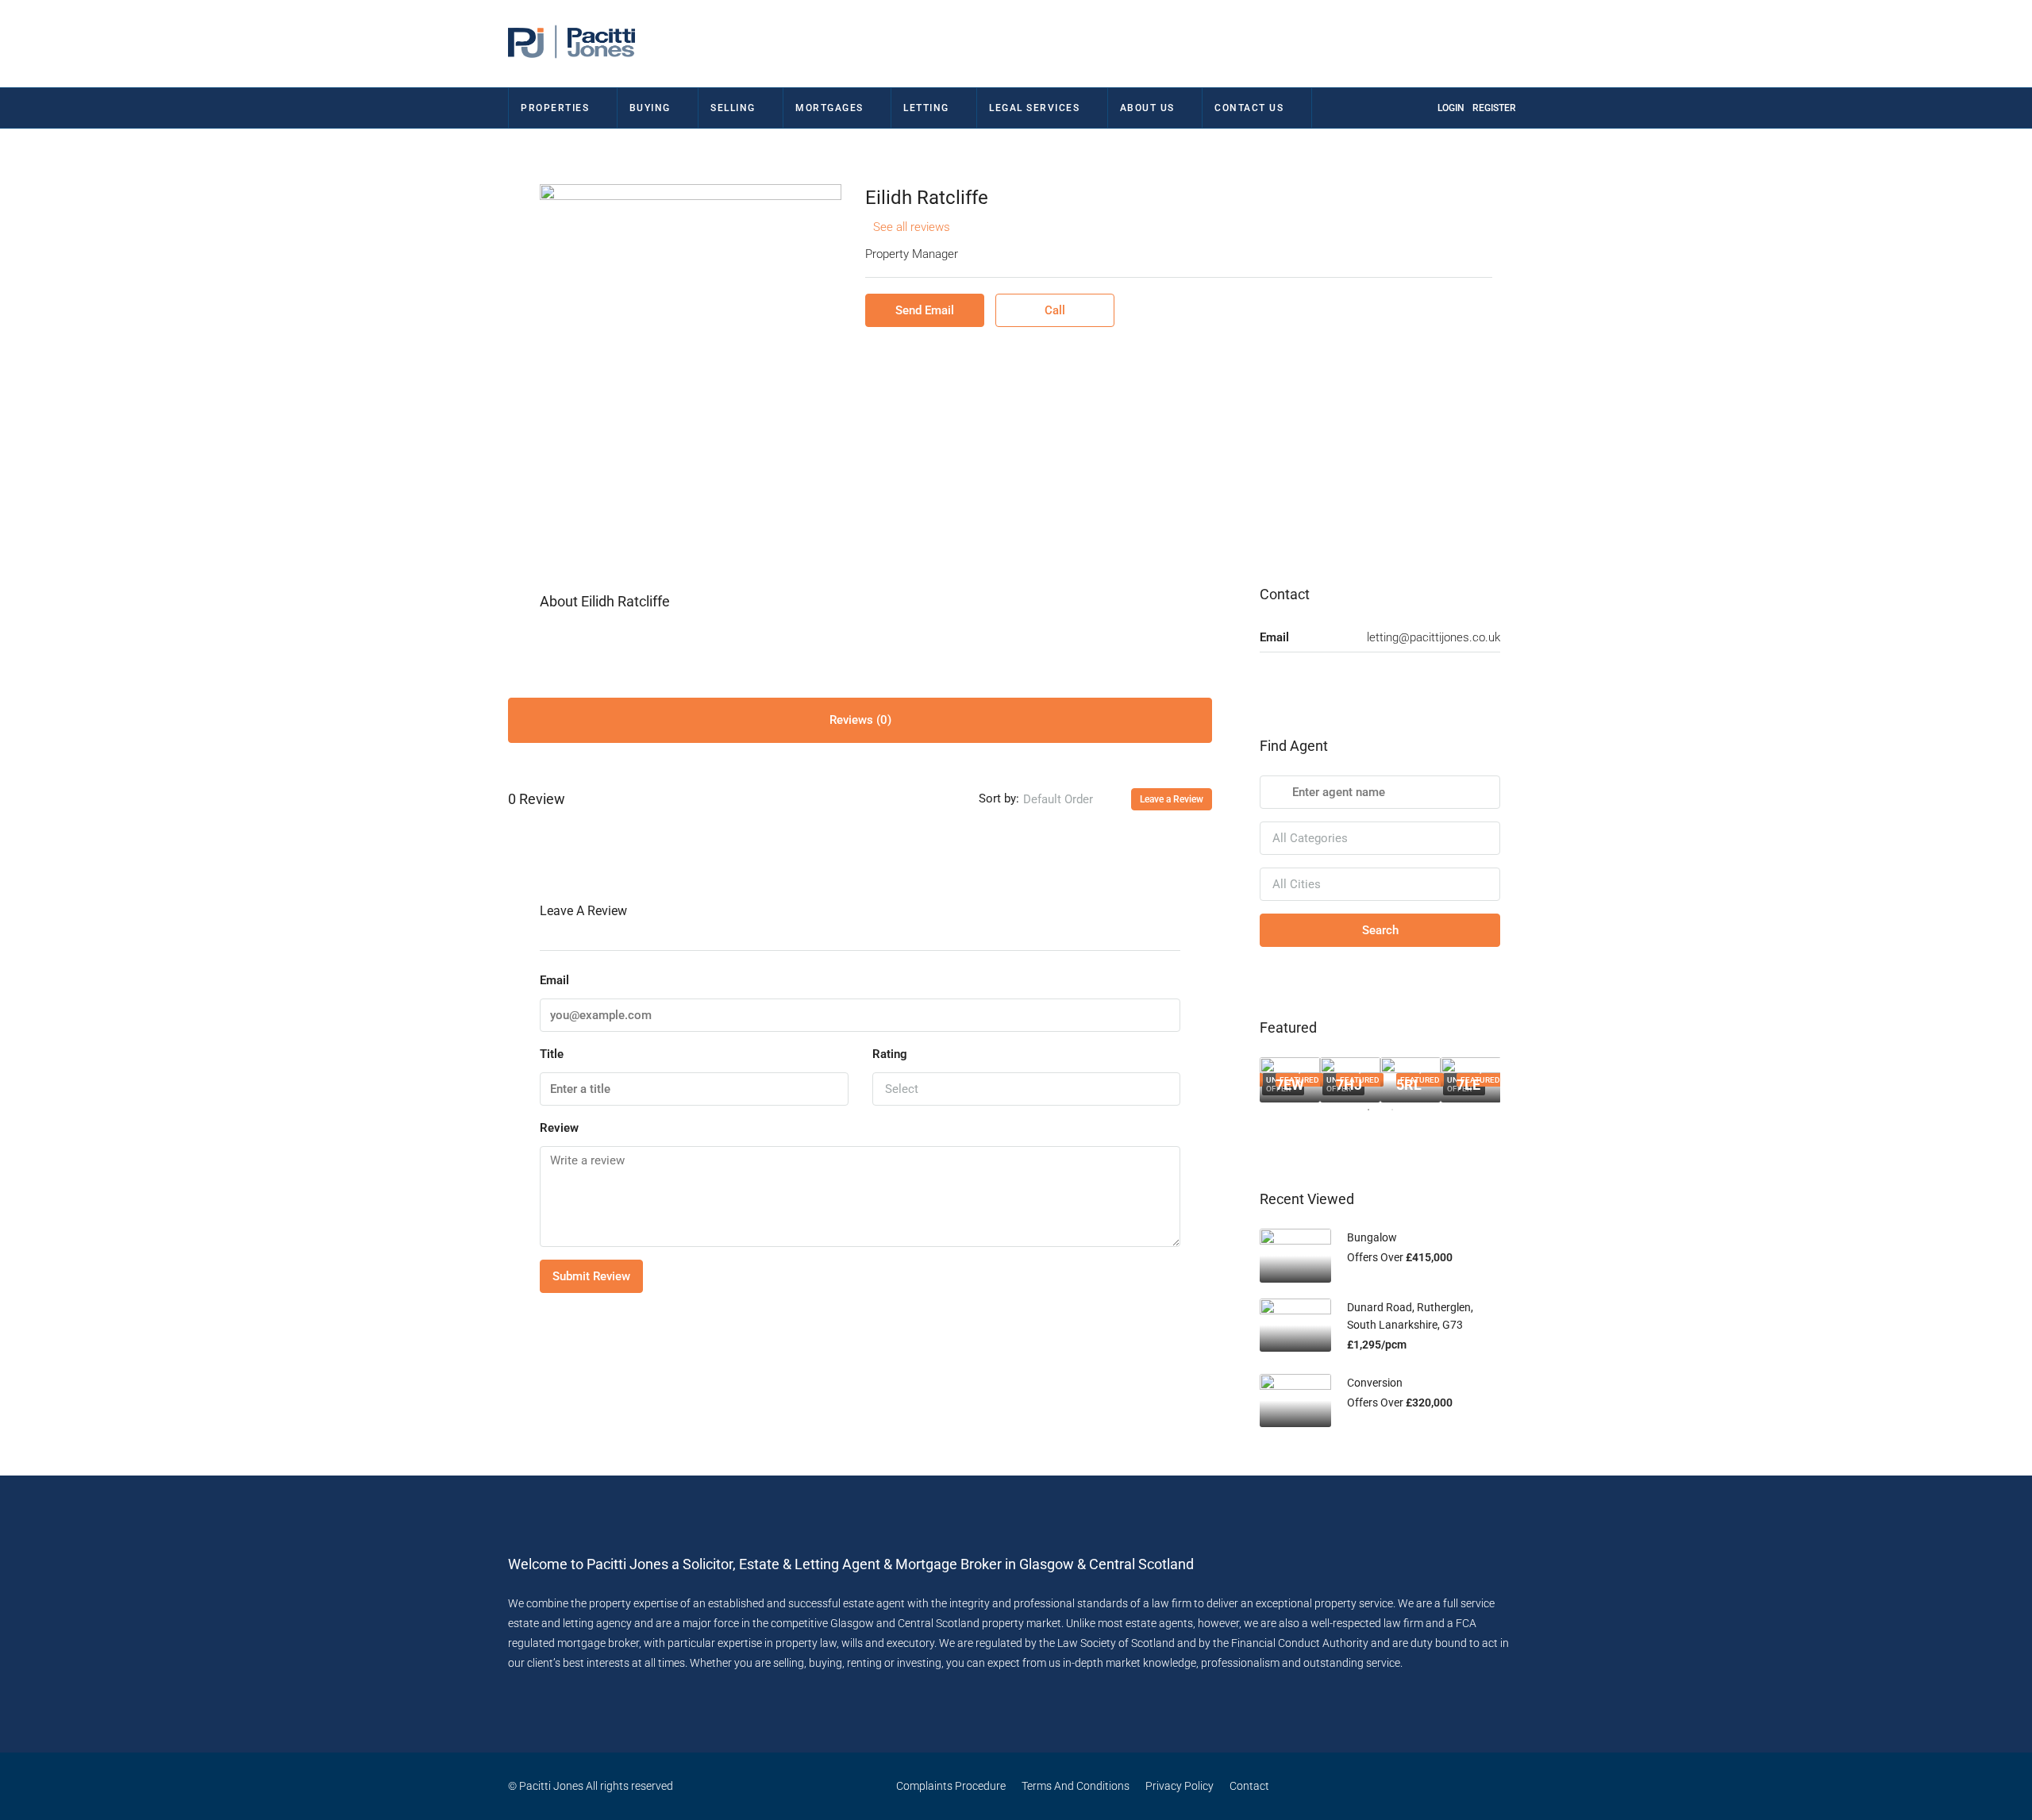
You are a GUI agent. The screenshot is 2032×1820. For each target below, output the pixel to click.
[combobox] (1071, 799)
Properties (555, 108)
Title (552, 1054)
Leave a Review (1172, 799)
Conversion (1375, 1383)
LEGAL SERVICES (1034, 108)
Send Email (925, 310)
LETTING (926, 108)
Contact (1249, 1786)
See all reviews (912, 227)
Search (1380, 930)
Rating (890, 1054)
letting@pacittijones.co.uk (1434, 637)
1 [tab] (1376, 1116)
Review (559, 1128)
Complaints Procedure (951, 1786)
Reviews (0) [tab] (860, 720)
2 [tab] (1400, 1116)
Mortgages (829, 108)
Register (1494, 108)
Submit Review (591, 1276)
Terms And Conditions (1076, 1786)
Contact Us (1249, 108)
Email (554, 980)
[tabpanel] (1290, 1080)
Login (1451, 108)
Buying (650, 108)
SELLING (733, 108)
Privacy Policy (1180, 1786)
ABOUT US (1147, 108)
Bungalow (1372, 1237)
